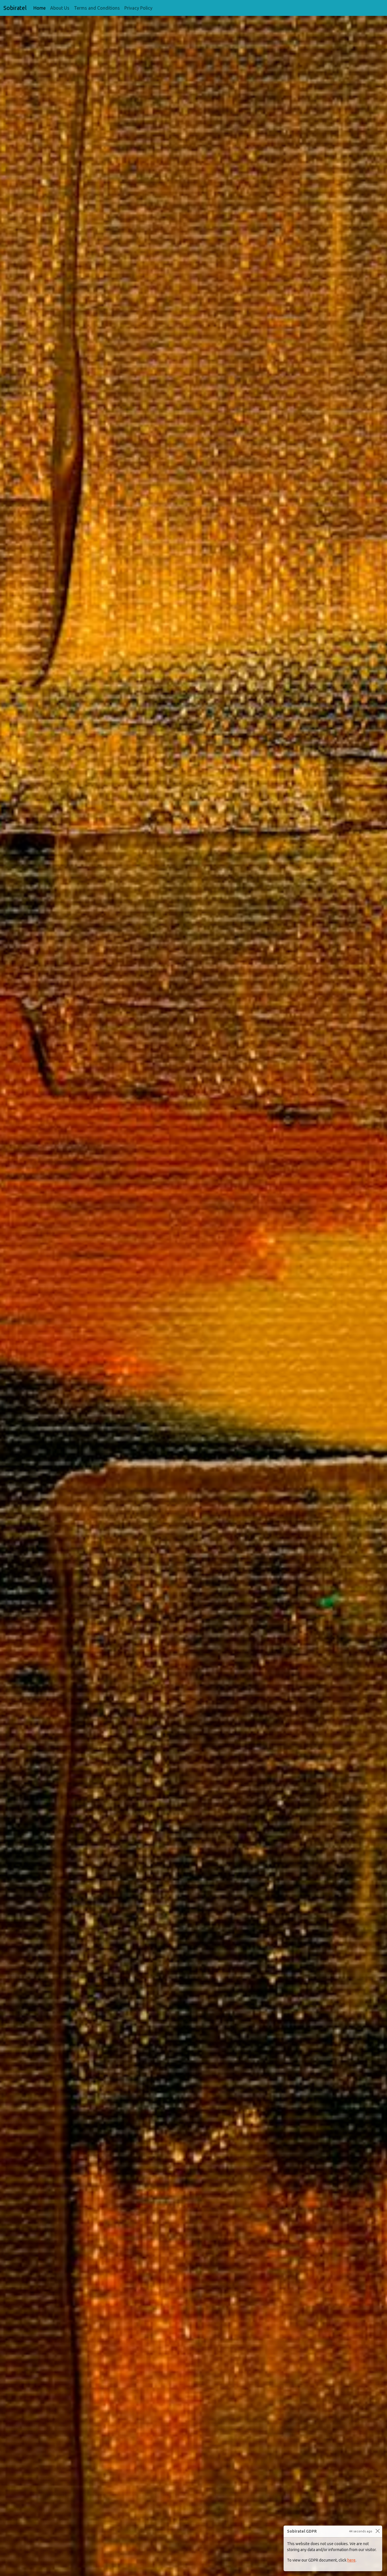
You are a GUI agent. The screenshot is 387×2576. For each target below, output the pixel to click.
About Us (60, 8)
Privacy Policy (138, 8)
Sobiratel (15, 8)
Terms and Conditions (97, 8)
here (351, 2560)
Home (41, 8)
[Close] (378, 2531)
